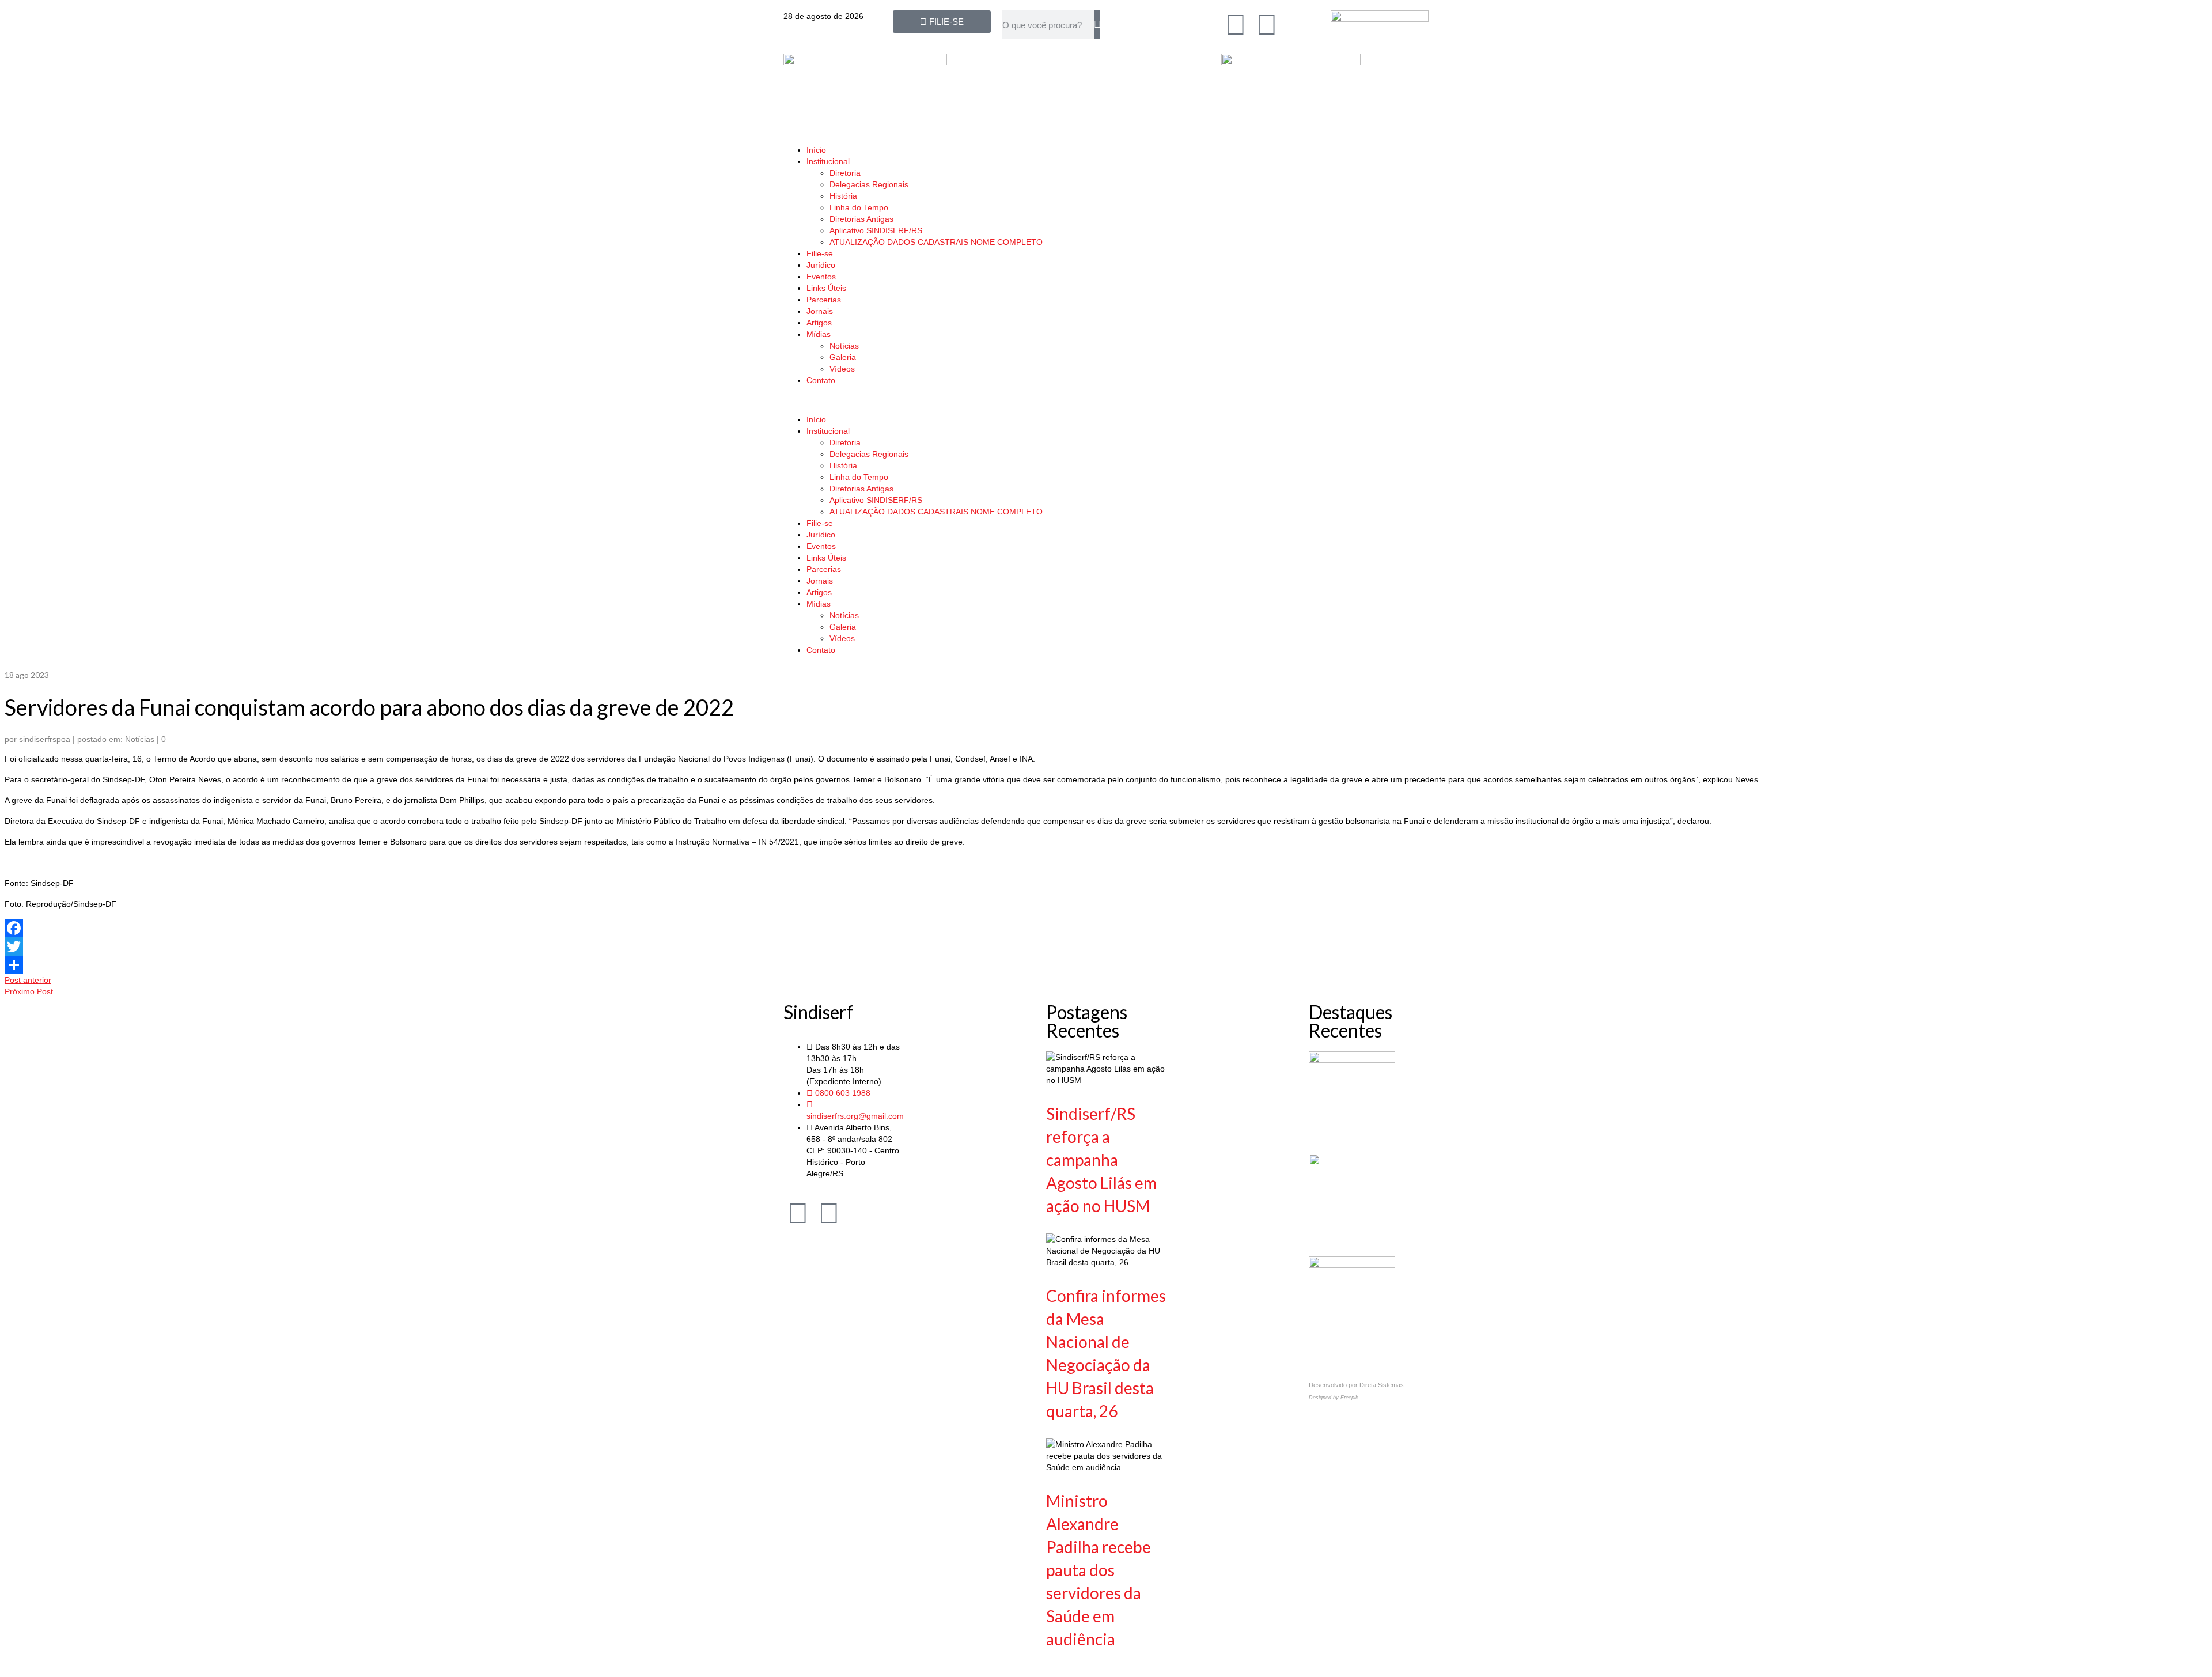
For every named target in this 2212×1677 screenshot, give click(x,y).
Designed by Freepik (1334, 1398)
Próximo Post (29, 991)
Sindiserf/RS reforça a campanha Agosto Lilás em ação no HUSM (1101, 1160)
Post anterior (28, 980)
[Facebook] (1236, 25)
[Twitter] (1106, 947)
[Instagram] (1267, 25)
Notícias (140, 739)
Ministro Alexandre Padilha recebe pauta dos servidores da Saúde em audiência (1099, 1570)
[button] (1106, 400)
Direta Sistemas (1382, 1385)
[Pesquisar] (1097, 25)
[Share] (1106, 965)
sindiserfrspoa (45, 739)
